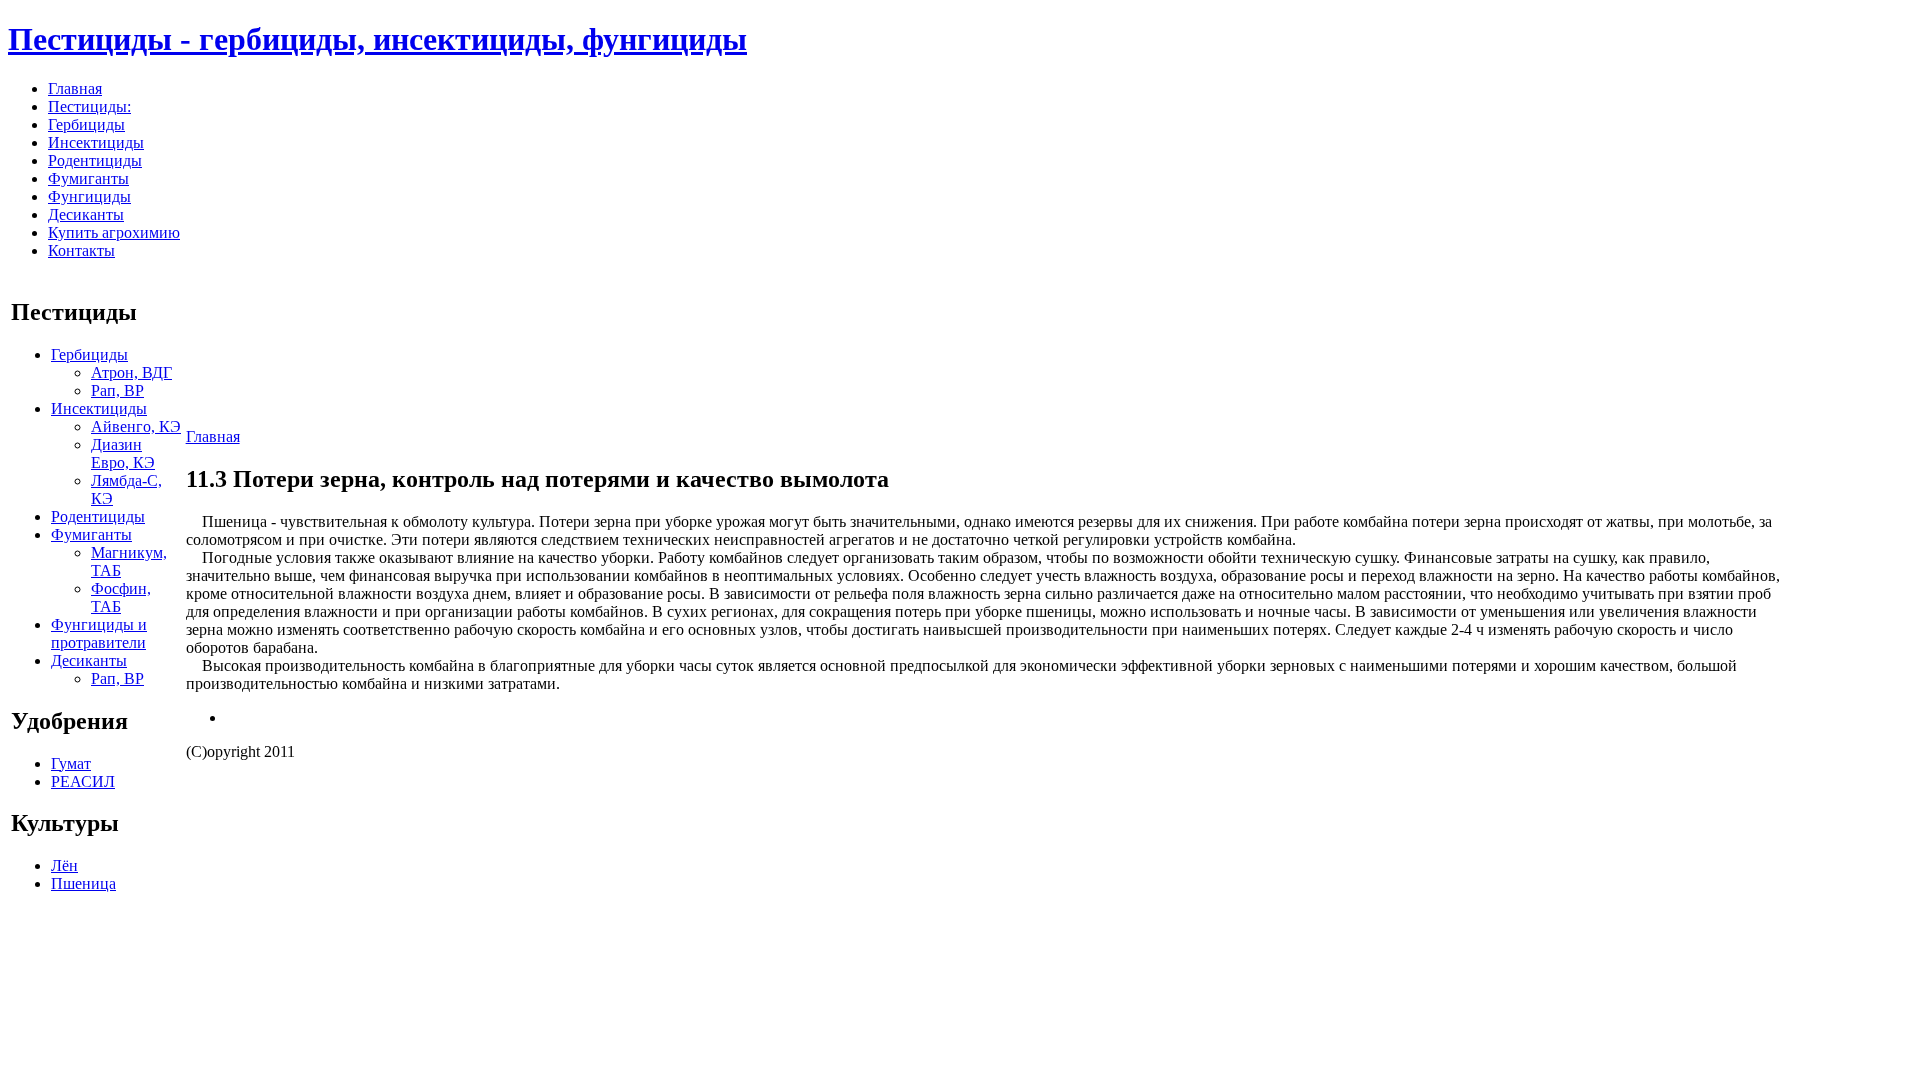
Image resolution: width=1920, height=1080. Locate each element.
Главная (75, 88)
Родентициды (95, 160)
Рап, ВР (117, 390)
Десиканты (86, 214)
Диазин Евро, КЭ (123, 453)
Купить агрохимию (114, 232)
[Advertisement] (1849, 592)
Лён (64, 865)
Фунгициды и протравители (99, 633)
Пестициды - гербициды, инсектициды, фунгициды (377, 39)
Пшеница (83, 883)
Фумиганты (88, 178)
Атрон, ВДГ (131, 372)
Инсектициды (96, 142)
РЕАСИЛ (83, 781)
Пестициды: (89, 106)
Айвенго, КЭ (136, 426)
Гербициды (86, 124)
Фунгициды (89, 196)
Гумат (71, 763)
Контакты (81, 250)
